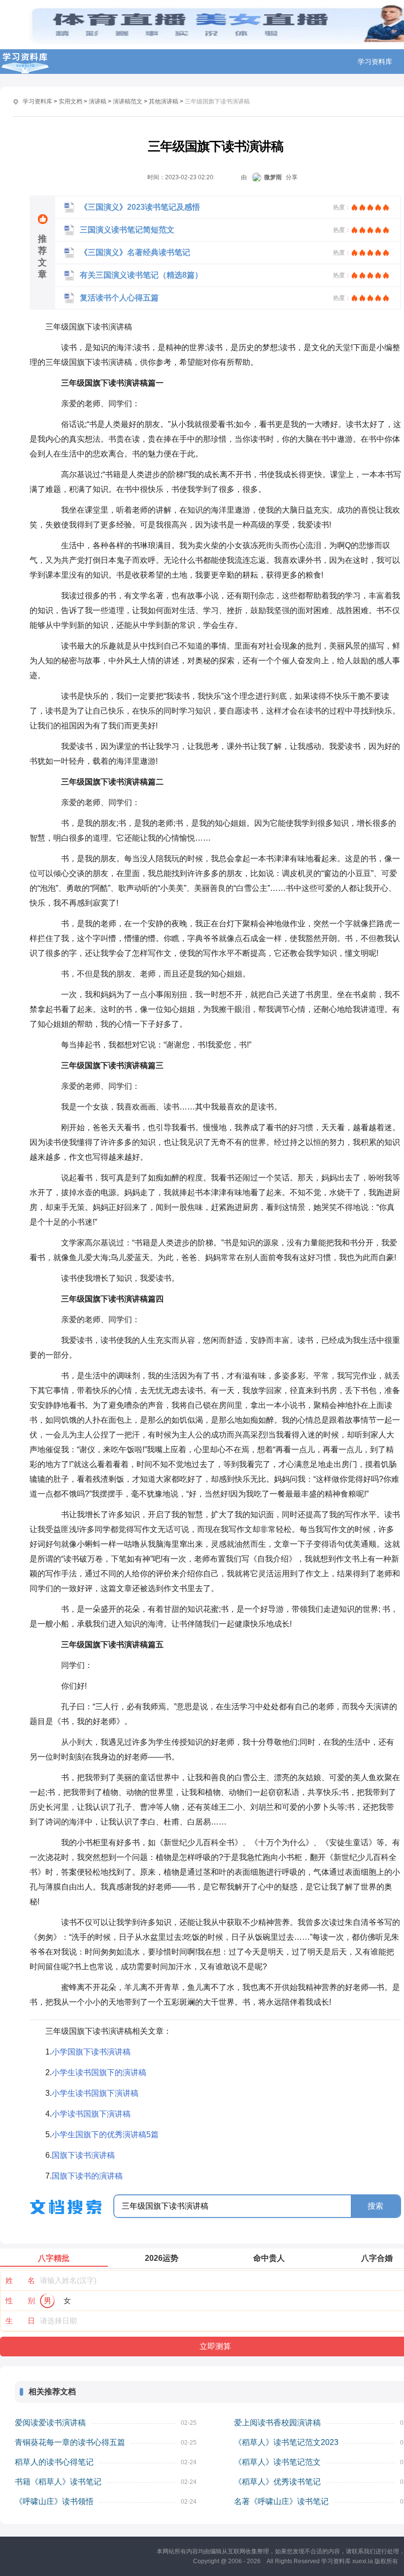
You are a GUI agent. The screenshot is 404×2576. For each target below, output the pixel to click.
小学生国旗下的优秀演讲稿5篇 (105, 2135)
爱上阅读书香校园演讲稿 (277, 2423)
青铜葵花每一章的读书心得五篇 (70, 2442)
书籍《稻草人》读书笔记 (58, 2482)
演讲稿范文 (128, 101)
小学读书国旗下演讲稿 (91, 2114)
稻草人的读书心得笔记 (54, 2462)
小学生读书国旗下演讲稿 (95, 2093)
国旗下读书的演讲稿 (87, 2176)
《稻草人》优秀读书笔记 (277, 2482)
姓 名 (20, 2280)
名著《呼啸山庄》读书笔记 (281, 2501)
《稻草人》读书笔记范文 (277, 2462)
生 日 (20, 2321)
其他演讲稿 (164, 101)
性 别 (20, 2300)
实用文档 (70, 101)
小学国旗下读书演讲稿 (91, 2052)
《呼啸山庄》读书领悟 (54, 2501)
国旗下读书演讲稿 (83, 2155)
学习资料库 (375, 62)
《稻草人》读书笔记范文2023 (286, 2442)
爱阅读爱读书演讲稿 (50, 2423)
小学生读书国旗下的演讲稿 (99, 2072)
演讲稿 (98, 101)
